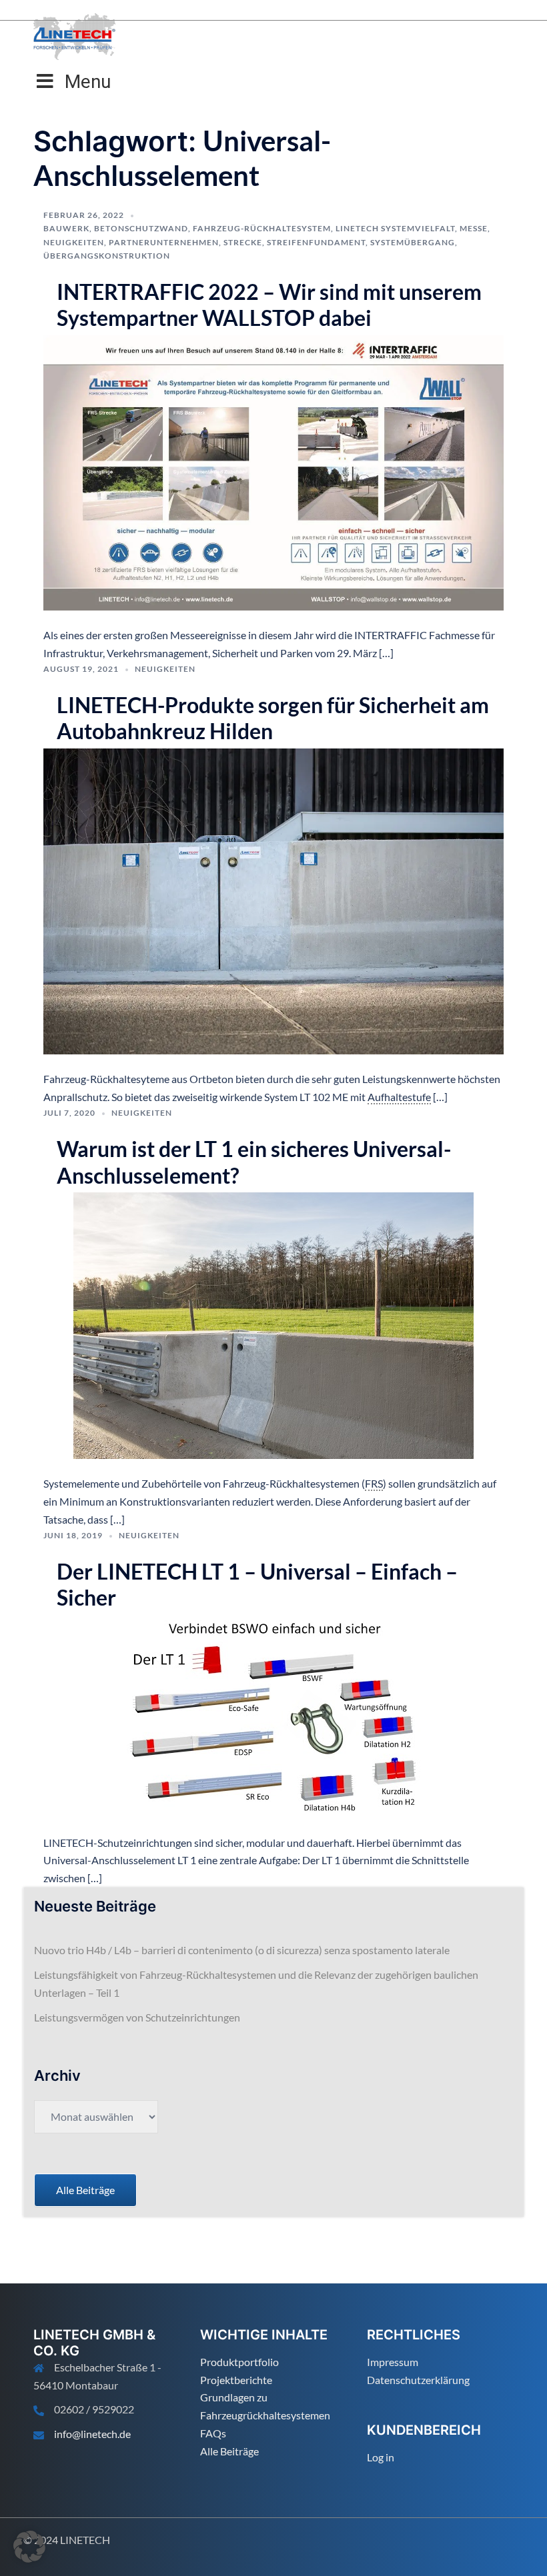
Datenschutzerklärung (418, 2380)
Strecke (243, 242)
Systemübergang (413, 242)
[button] (29, 2547)
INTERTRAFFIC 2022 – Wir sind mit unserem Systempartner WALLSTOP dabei (269, 305)
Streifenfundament (316, 242)
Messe (474, 228)
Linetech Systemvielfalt (395, 228)
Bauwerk (66, 228)
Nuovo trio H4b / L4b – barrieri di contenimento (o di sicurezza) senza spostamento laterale (242, 1950)
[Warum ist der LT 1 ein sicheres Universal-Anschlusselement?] (273, 1324)
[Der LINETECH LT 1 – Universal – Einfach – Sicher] (273, 1715)
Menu (88, 82)
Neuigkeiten (74, 242)
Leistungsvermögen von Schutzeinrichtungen (137, 2017)
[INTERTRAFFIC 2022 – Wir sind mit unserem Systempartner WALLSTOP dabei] (273, 471)
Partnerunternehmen (164, 242)
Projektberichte (236, 2380)
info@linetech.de (92, 2434)
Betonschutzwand (141, 228)
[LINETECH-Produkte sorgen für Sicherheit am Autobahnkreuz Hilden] (273, 900)
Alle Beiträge (229, 2451)
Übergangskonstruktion (107, 256)
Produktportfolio (239, 2362)
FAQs (213, 2433)
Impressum (393, 2362)
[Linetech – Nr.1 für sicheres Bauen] (74, 35)
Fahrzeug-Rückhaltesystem (262, 228)
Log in (381, 2457)
